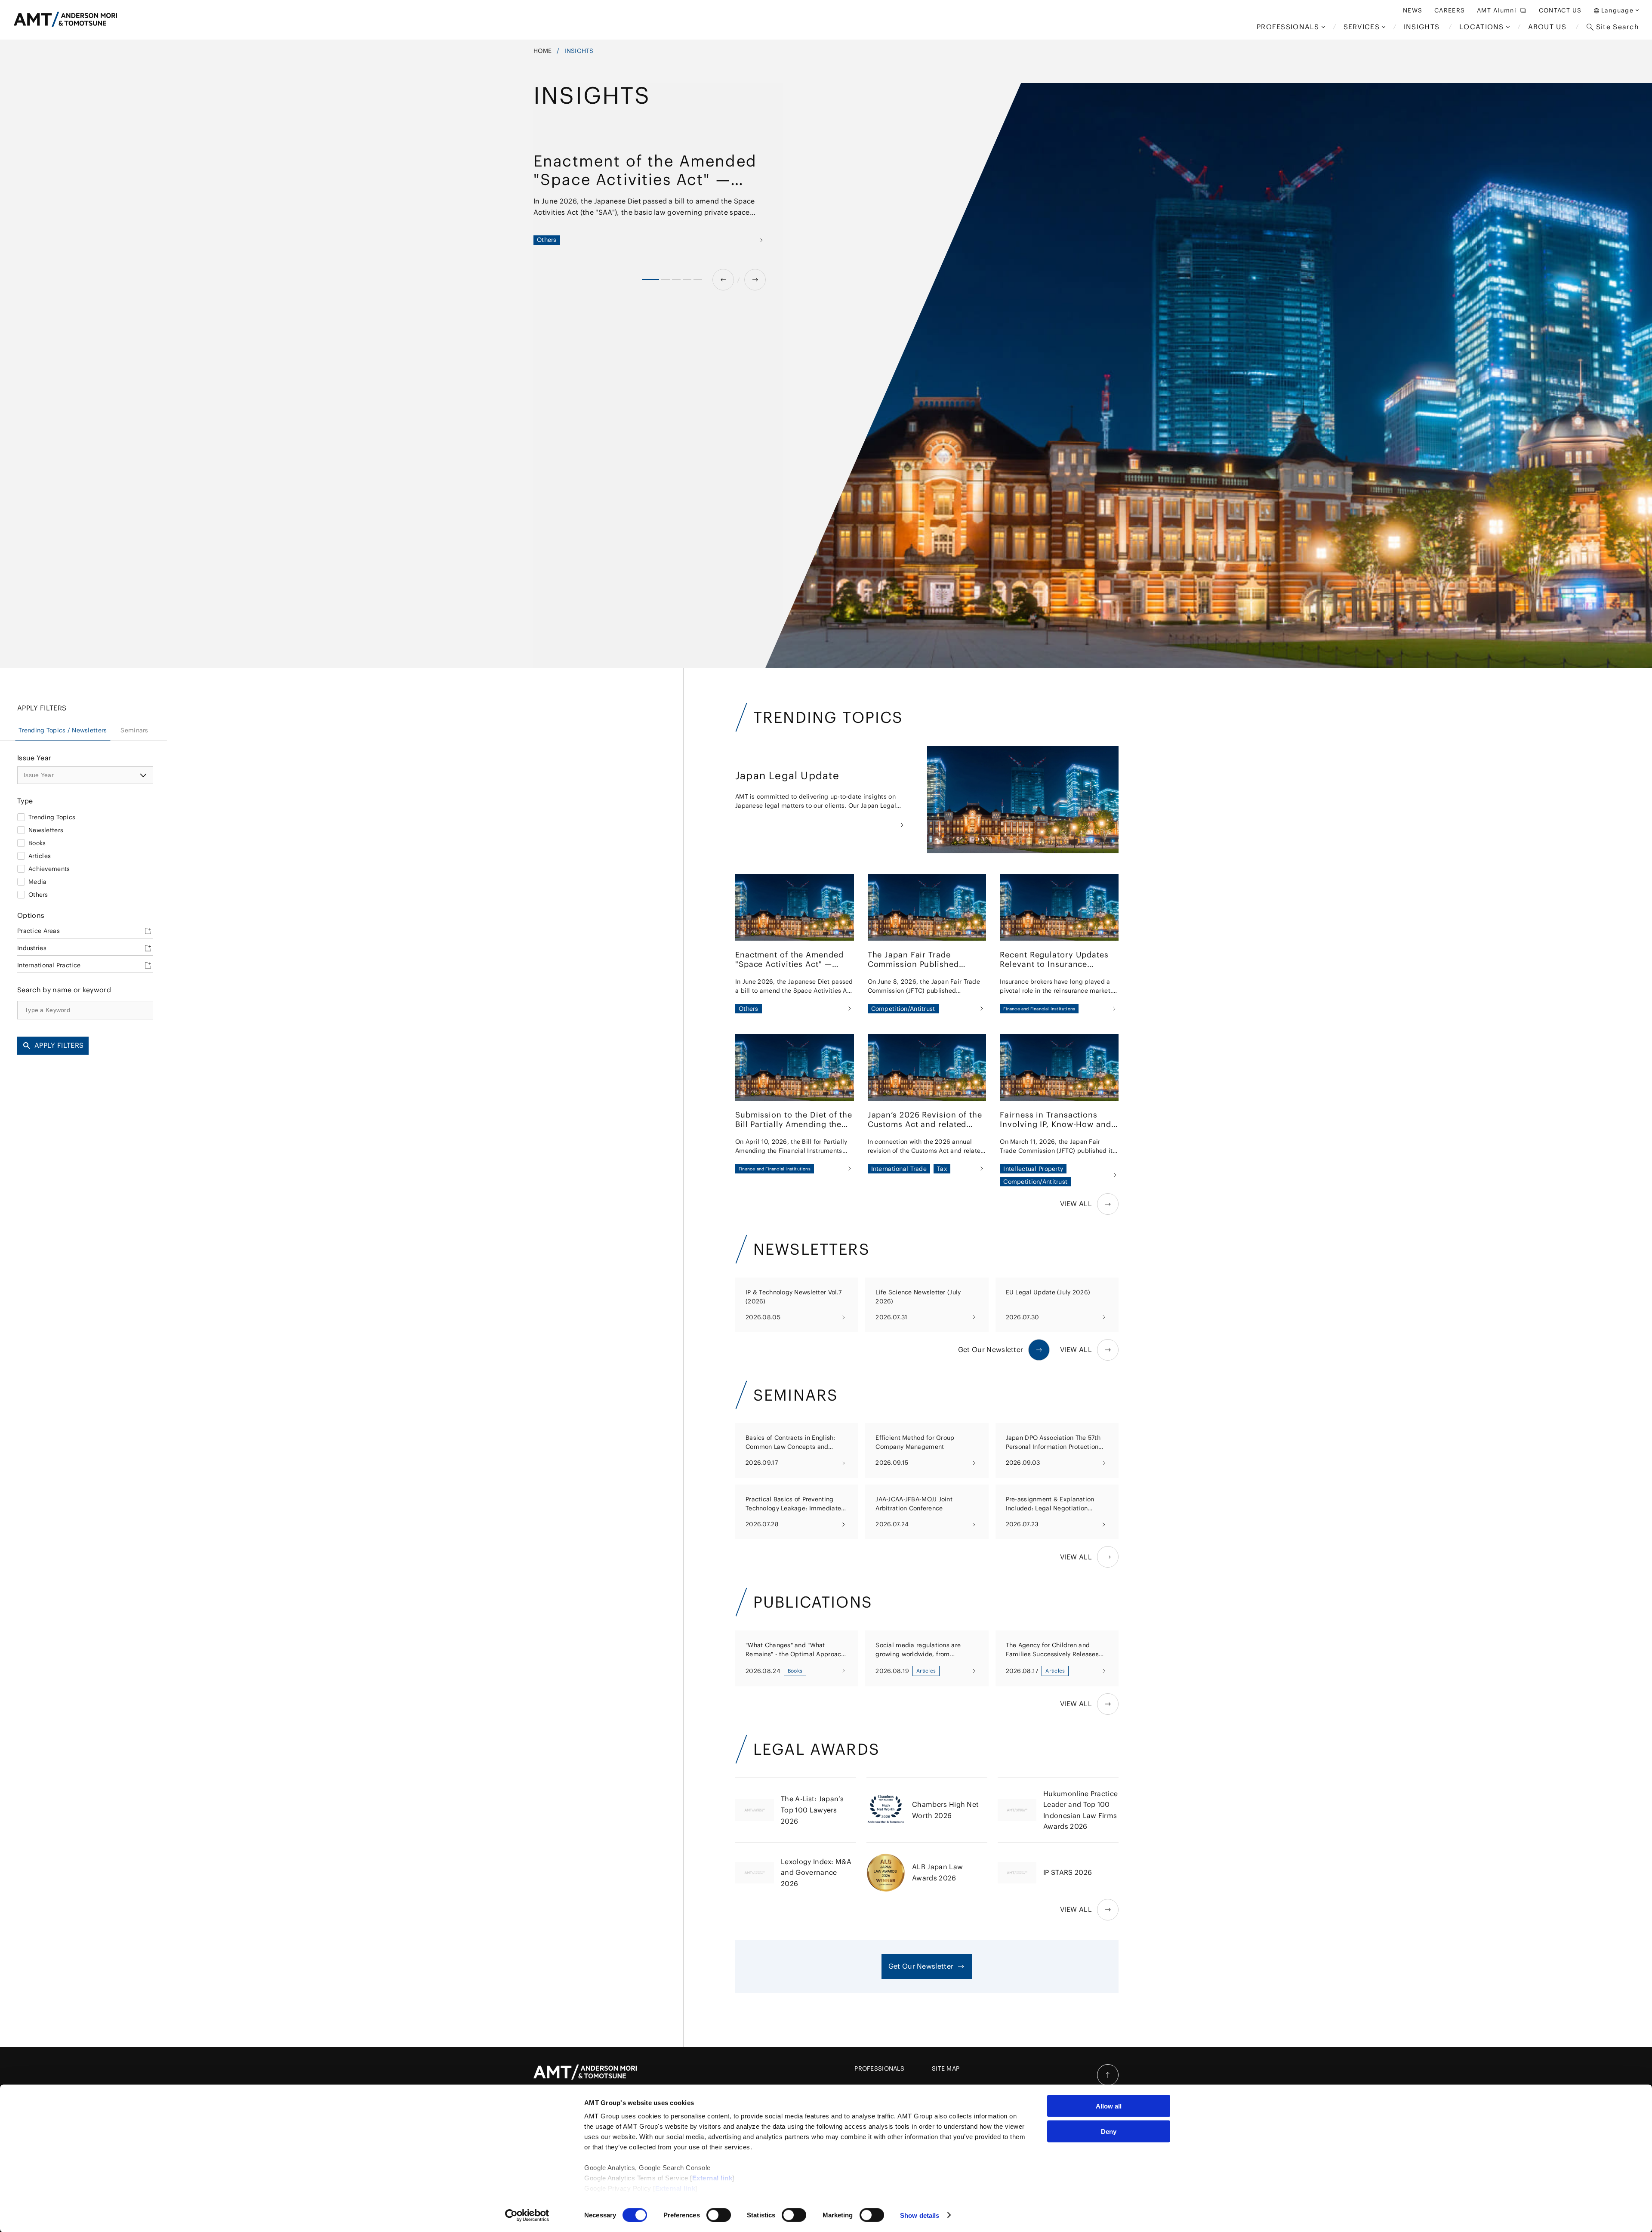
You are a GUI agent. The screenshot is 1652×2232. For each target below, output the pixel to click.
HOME (542, 51)
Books (37, 843)
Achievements (49, 869)
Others (38, 895)
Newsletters (46, 830)
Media (37, 882)
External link (712, 2178)
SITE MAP (946, 2068)
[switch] (719, 2215)
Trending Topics (52, 817)
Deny (1109, 2131)
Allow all (1109, 2106)
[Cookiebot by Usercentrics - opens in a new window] (527, 2215)
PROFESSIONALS (879, 2068)
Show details (920, 2215)
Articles (40, 856)
